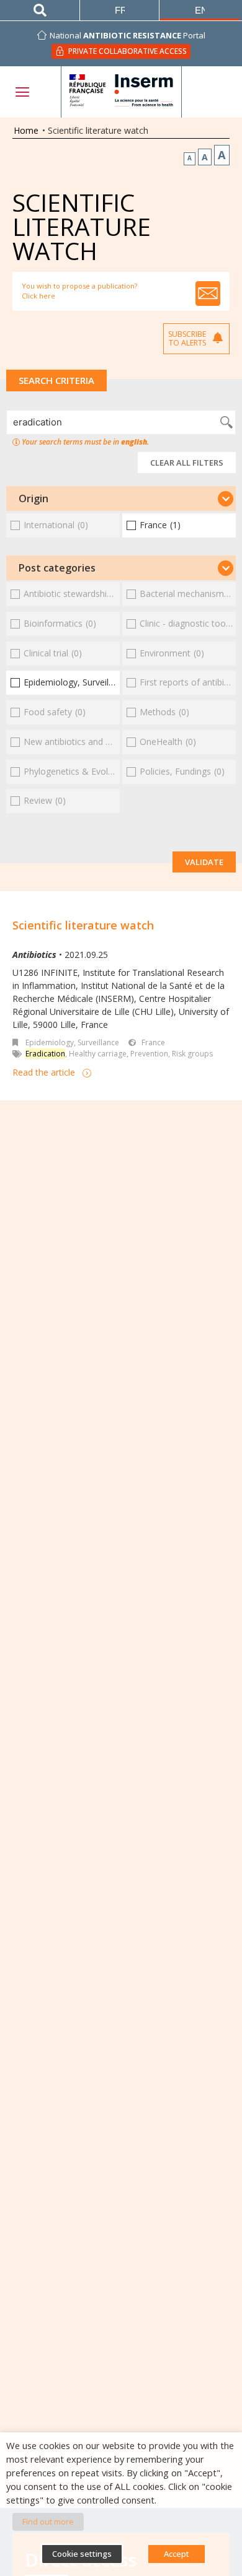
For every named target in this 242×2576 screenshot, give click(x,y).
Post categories (57, 568)
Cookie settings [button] (82, 2554)
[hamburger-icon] (22, 92)
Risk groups (192, 1054)
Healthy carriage (98, 1054)
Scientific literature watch (83, 925)
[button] (121, 498)
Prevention (149, 1054)
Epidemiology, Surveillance (72, 1042)
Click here (38, 296)
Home (26, 130)
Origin (34, 498)
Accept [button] (177, 2554)
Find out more (48, 2522)
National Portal (128, 35)
